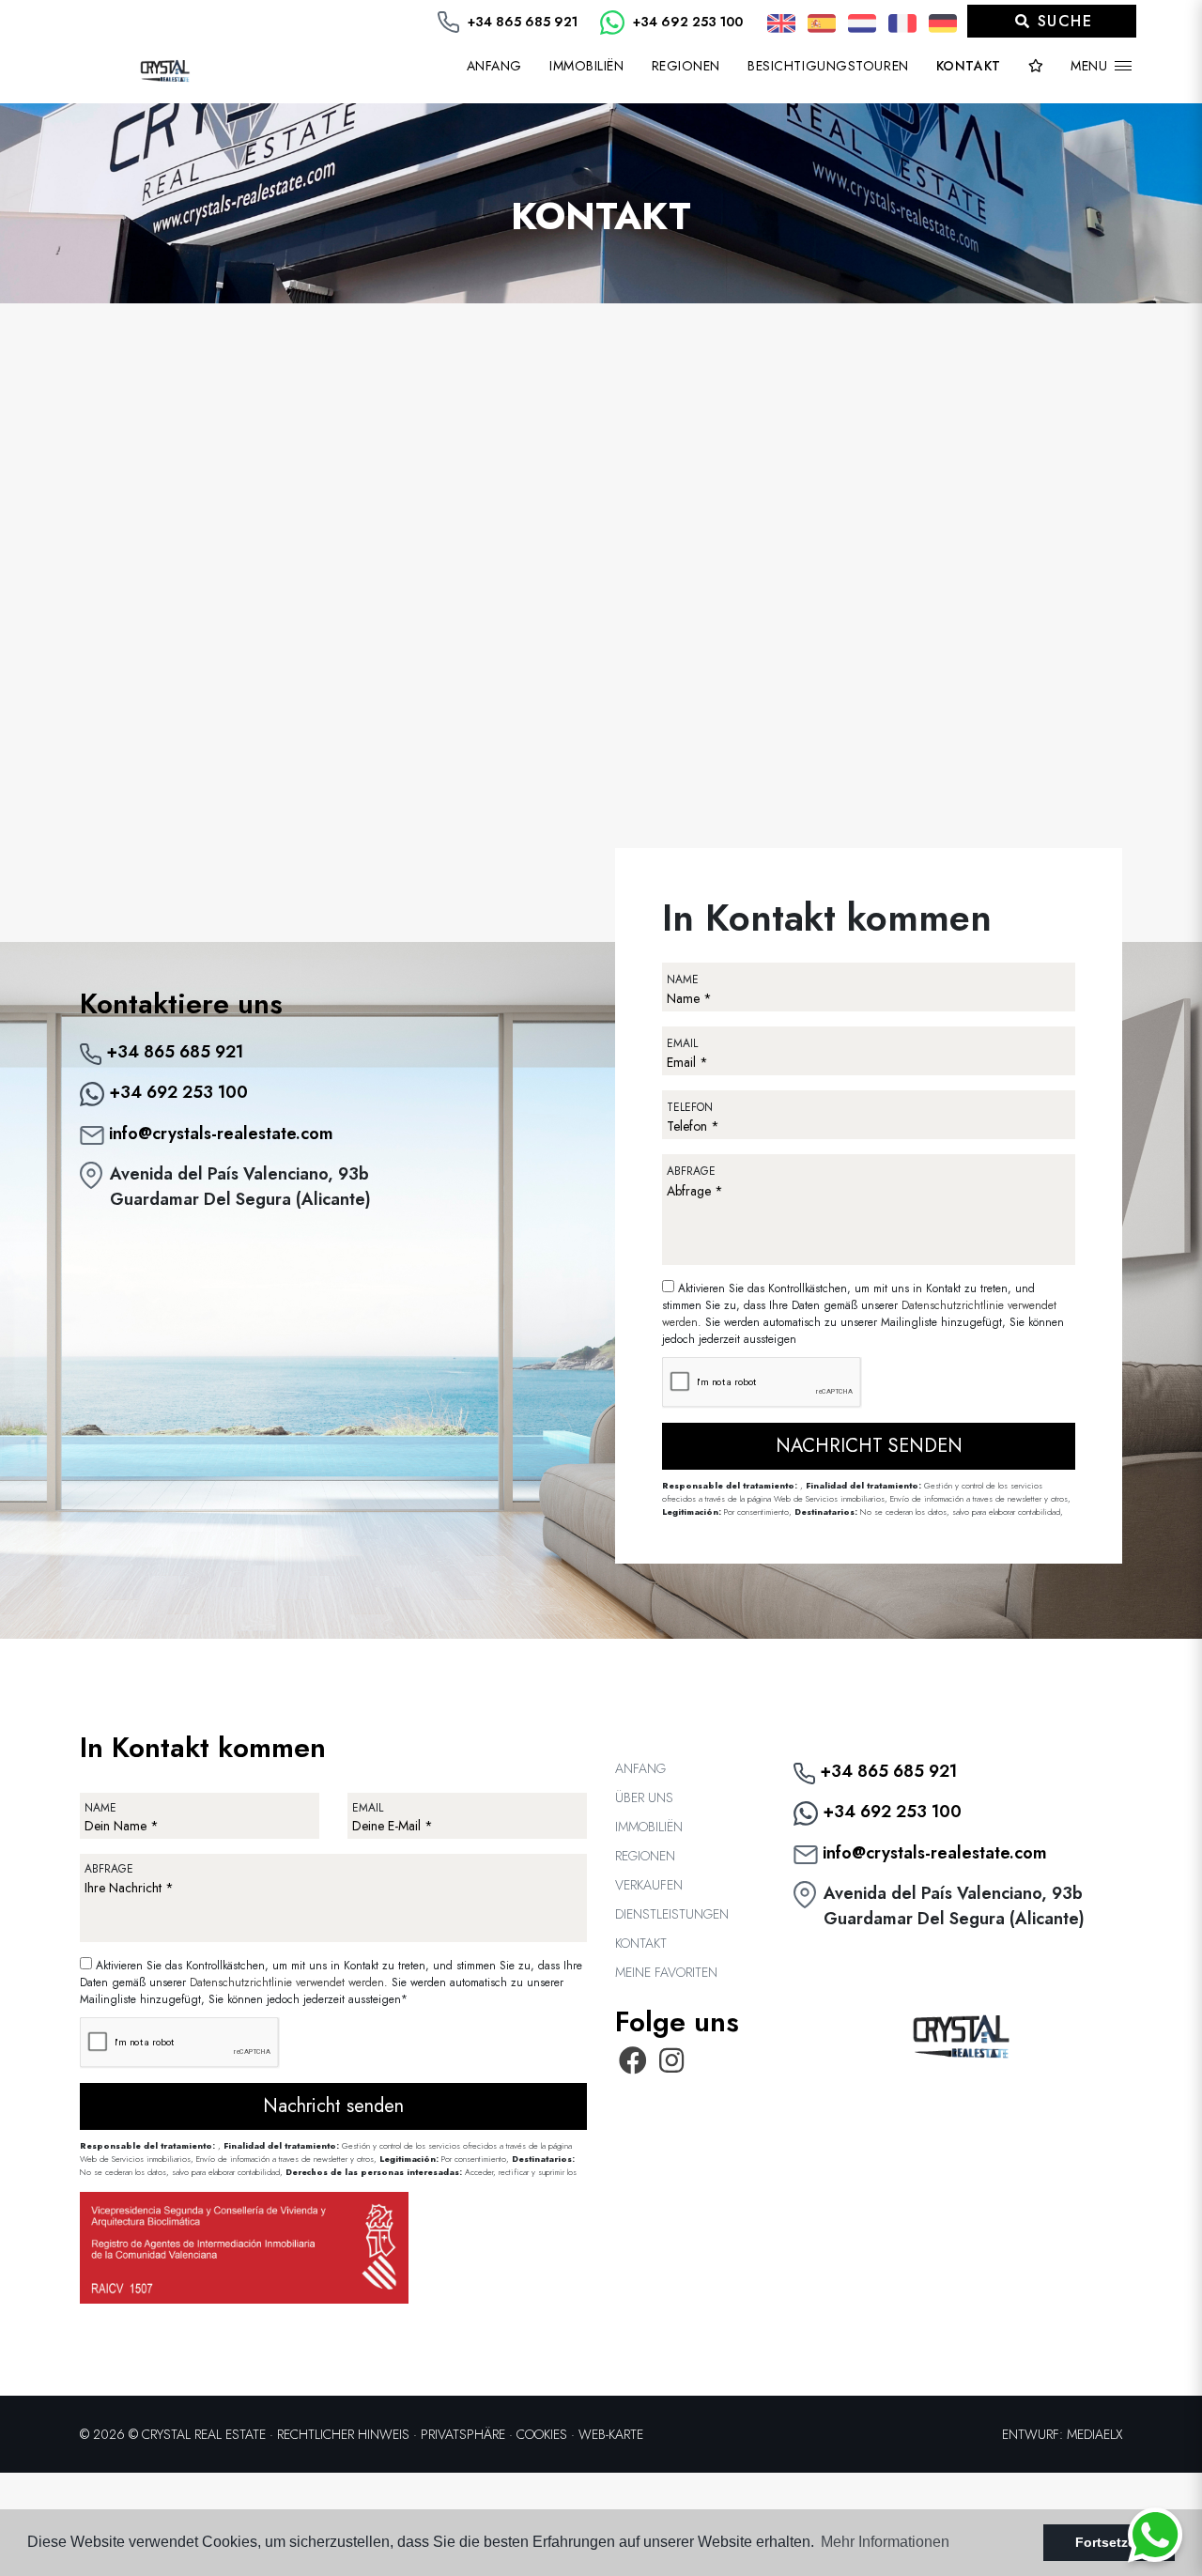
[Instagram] (672, 2066)
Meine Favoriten (666, 1972)
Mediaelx (1094, 2434)
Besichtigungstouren (828, 66)
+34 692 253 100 (686, 22)
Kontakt (969, 66)
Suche (1062, 21)
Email (682, 1043)
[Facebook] (633, 2066)
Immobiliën (649, 1827)
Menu (1091, 66)
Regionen (686, 66)
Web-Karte (611, 2434)
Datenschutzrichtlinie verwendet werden (287, 1982)
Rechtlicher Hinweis (343, 2434)
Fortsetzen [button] (1110, 2542)
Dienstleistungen (672, 1914)
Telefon (690, 1107)
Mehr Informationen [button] (885, 2542)
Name (683, 979)
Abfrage (691, 1171)
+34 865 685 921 (521, 22)
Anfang (494, 66)
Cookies (542, 2434)
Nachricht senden (869, 1446)
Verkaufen (649, 1885)
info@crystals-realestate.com (219, 1134)
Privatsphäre (463, 2434)
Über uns (644, 1797)
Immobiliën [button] (587, 66)
